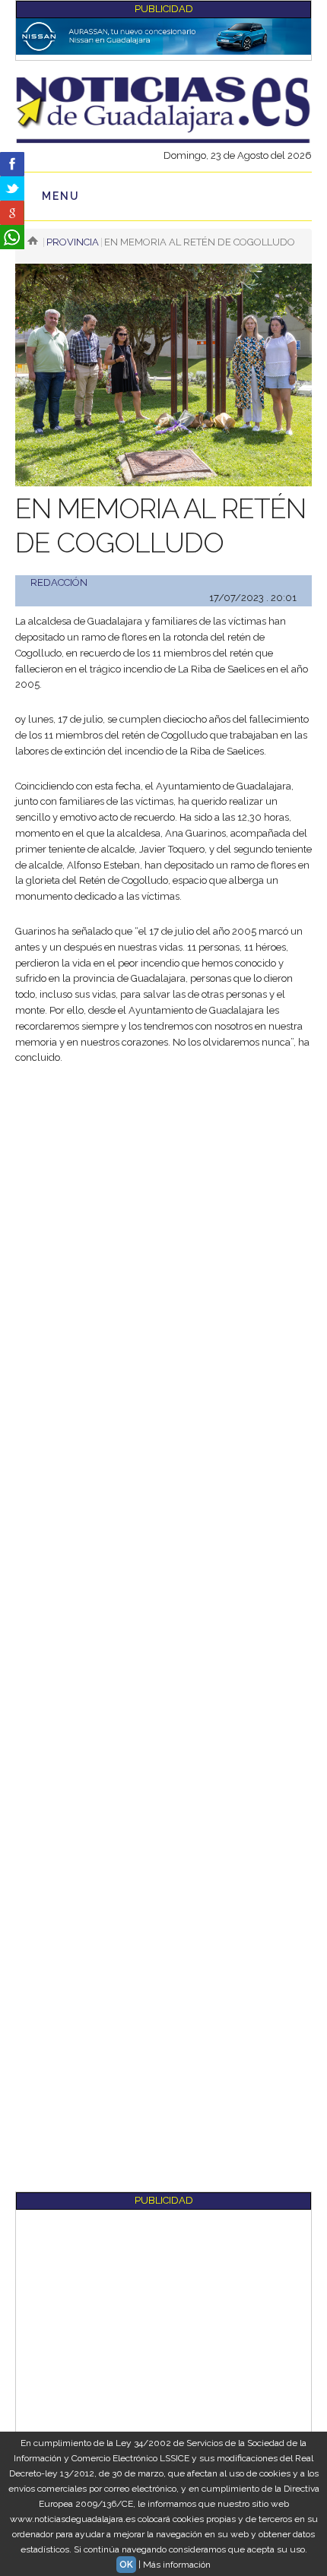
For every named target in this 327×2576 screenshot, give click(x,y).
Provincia (73, 242)
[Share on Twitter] (12, 188)
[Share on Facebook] (12, 164)
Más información (177, 2565)
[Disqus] (163, 1602)
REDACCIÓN (59, 582)
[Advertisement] (163, 1248)
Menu (61, 196)
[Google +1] (12, 213)
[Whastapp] (12, 237)
